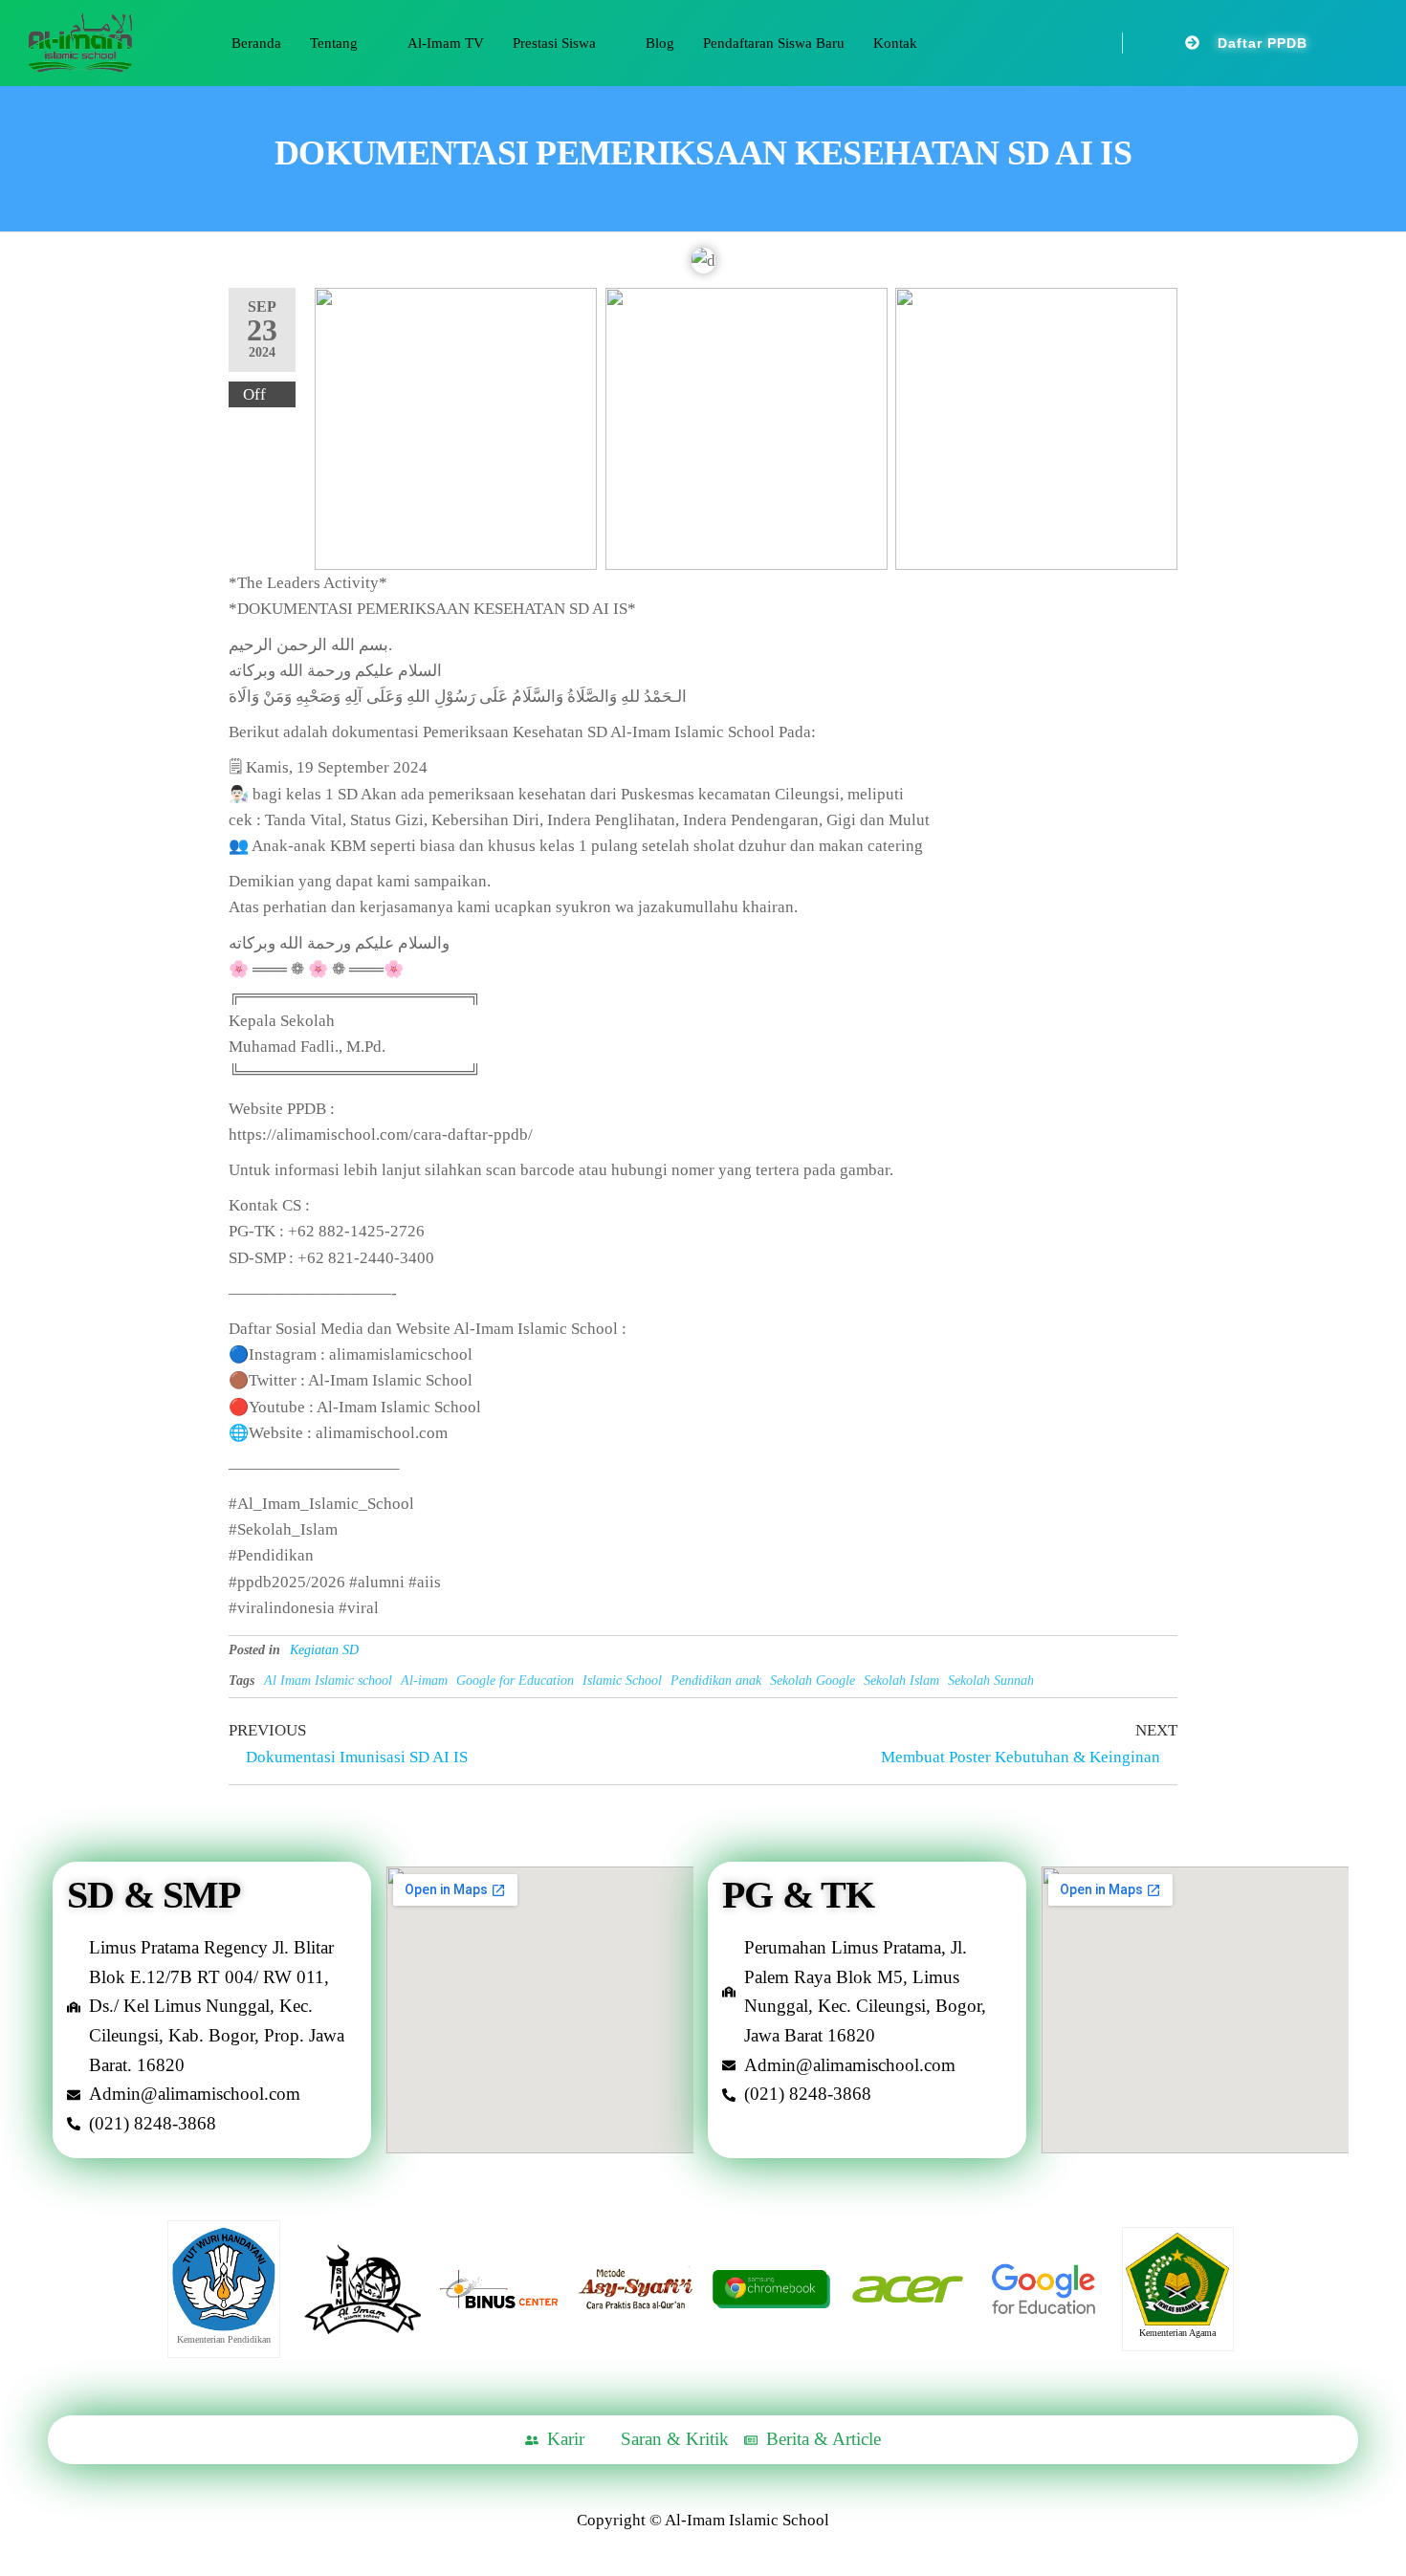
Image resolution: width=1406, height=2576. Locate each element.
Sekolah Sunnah (991, 1681)
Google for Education (515, 1681)
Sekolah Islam (901, 1681)
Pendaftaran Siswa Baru (774, 43)
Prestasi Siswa (554, 43)
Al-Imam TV (446, 43)
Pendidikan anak (716, 1681)
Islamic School (622, 1681)
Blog (660, 43)
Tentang (334, 43)
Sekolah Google (813, 1681)
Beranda (256, 43)
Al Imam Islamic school (328, 1681)
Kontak (895, 43)
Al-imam (424, 1681)
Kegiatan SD (324, 1650)
